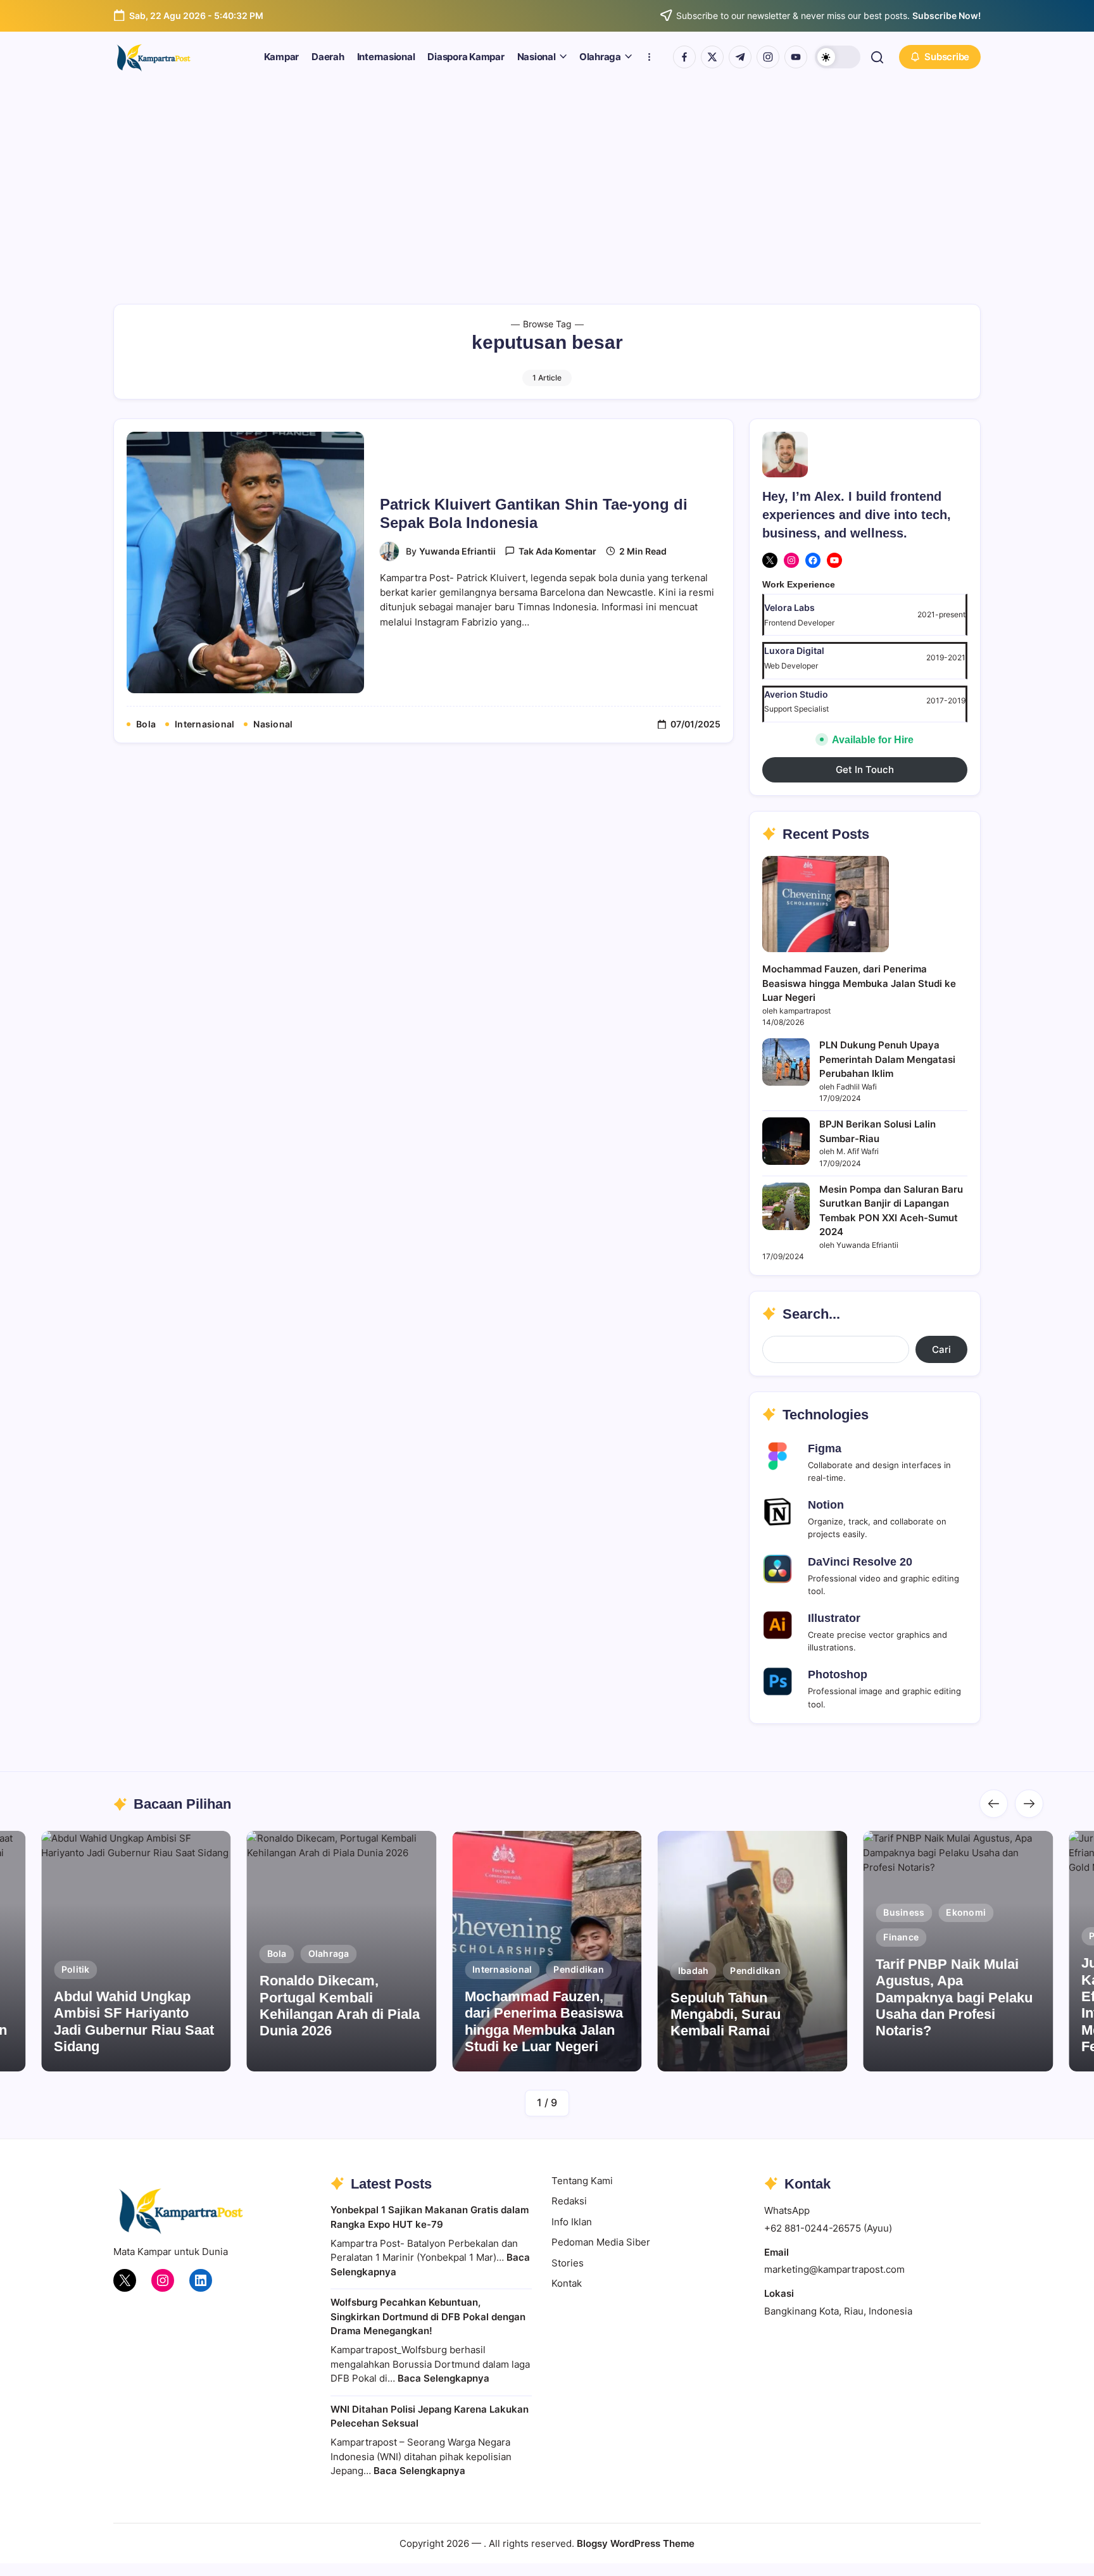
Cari (941, 1349)
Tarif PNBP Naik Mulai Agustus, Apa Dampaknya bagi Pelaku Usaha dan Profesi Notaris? (954, 1998)
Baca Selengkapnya (443, 2378)
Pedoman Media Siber (601, 2242)
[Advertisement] (547, 177)
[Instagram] (791, 560)
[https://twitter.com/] (712, 57)
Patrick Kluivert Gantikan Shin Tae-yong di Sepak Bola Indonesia (534, 513)
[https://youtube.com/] (796, 57)
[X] (770, 560)
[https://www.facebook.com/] (684, 57)
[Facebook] (813, 560)
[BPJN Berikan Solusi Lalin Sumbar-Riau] (786, 1141)
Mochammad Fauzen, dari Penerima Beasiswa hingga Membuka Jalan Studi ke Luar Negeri (859, 983)
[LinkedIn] (201, 2280)
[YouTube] (834, 560)
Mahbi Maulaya (1001, 2057)
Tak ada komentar (557, 551)
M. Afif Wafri (366, 2057)
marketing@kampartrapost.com (834, 2269)
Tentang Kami (582, 2181)
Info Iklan (572, 2222)
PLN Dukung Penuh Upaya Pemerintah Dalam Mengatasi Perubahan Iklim (887, 1059)
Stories (568, 2263)
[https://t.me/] (740, 57)
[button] (838, 57)
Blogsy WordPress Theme (636, 2543)
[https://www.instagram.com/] (768, 57)
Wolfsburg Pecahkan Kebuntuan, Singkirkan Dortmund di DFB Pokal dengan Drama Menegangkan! (428, 2316)
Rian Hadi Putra (796, 2057)
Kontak (567, 2283)
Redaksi (569, 2201)
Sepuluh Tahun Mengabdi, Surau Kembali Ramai (726, 2014)
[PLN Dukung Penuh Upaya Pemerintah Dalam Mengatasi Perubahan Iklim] (786, 1062)
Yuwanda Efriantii (457, 551)
